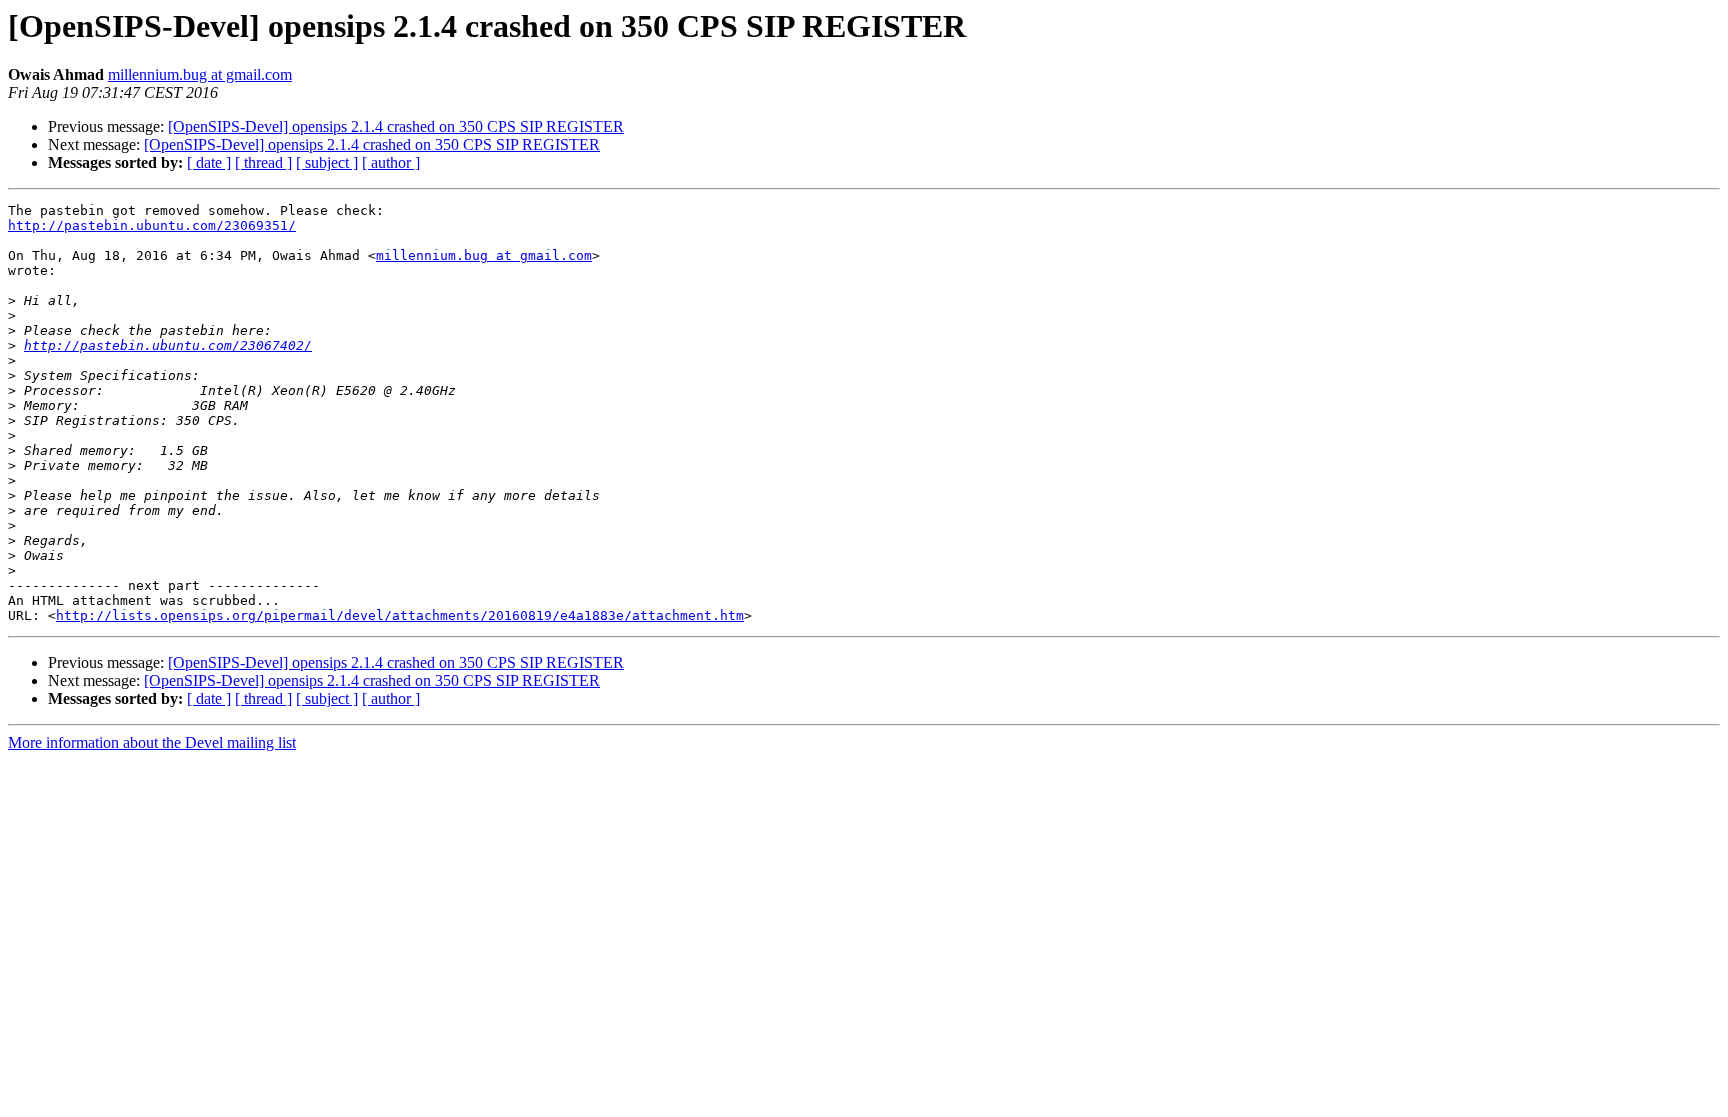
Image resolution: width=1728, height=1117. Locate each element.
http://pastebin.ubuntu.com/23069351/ (152, 225)
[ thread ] (263, 162)
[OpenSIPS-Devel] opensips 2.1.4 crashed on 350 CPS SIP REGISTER (396, 126)
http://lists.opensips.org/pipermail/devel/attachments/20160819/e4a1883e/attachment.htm (400, 615)
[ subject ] (327, 162)
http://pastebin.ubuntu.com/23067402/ (168, 345)
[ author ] (391, 162)
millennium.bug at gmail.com (200, 74)
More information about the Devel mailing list (152, 742)
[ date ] (209, 162)
